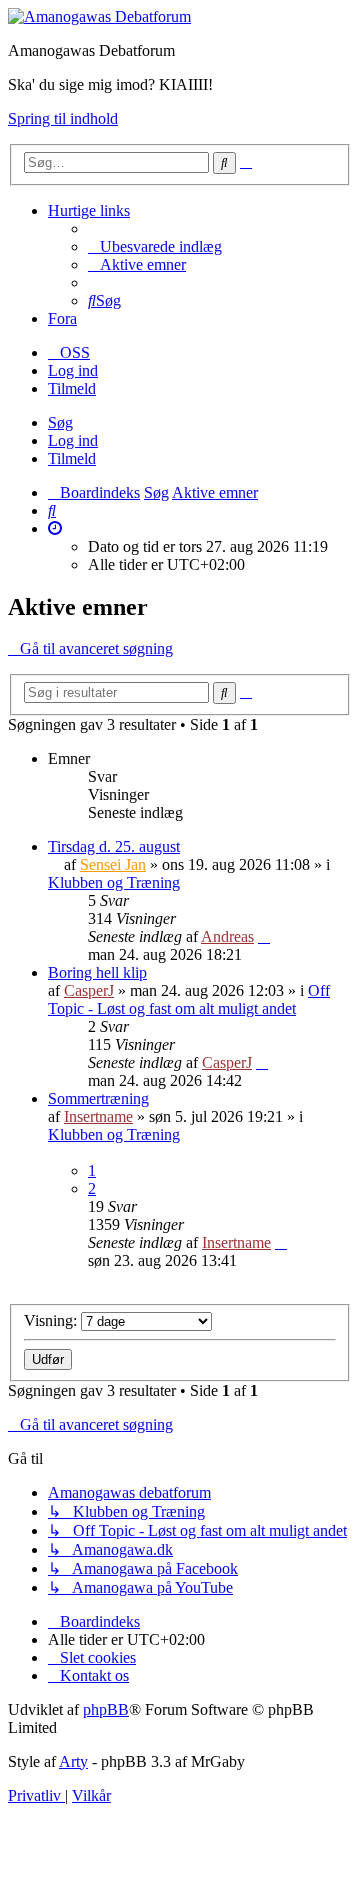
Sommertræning (98, 1098)
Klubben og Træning (114, 882)
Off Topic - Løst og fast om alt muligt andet (189, 999)
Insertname (98, 1116)
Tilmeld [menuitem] (72, 388)
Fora (62, 318)
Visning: (52, 1320)
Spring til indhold (63, 118)
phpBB (106, 1709)
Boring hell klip (97, 972)
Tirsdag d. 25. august (114, 846)
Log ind (73, 440)
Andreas (227, 936)
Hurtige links (89, 210)
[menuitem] (155, 246)
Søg (60, 422)
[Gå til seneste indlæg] (264, 936)
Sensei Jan (113, 864)
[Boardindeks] (99, 16)
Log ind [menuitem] (73, 370)
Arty (73, 1761)
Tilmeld (72, 458)
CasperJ (89, 990)
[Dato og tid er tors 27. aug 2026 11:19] (55, 528)
